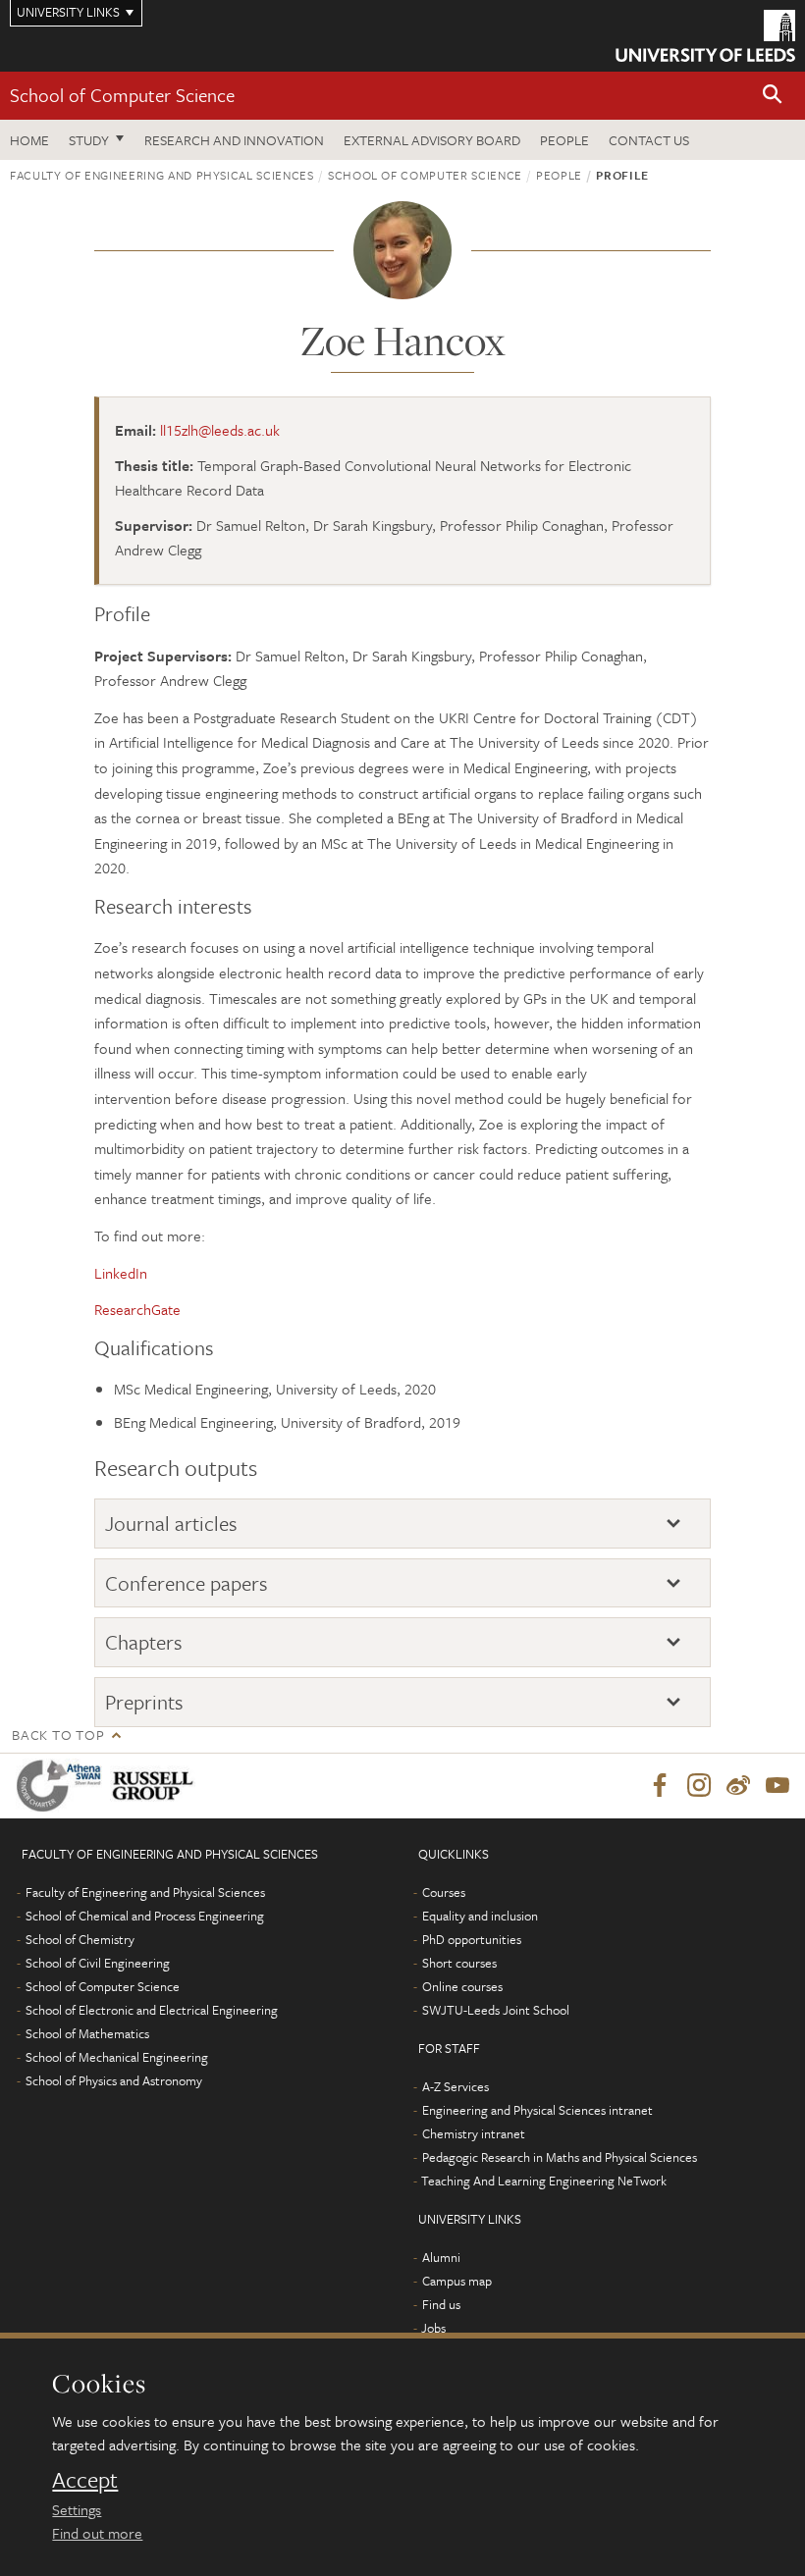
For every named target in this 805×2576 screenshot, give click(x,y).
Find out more (97, 2533)
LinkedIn (121, 1273)
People (564, 140)
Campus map (457, 2281)
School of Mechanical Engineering (117, 2057)
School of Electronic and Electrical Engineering (152, 2010)
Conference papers (187, 1583)
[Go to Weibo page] (738, 1786)
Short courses (459, 1963)
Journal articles (171, 1524)
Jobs (433, 2328)
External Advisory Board (432, 140)
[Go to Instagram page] (699, 1786)
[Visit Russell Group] (157, 1786)
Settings (77, 2509)
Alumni (441, 2257)
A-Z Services (456, 2086)
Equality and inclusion (480, 1916)
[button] (773, 96)
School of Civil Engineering (98, 1963)
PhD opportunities (472, 1939)
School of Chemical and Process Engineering (145, 1916)
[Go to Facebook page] (660, 1786)
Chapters (144, 1642)
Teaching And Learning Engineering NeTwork (544, 2181)
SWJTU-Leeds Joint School (496, 2010)
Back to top (58, 1735)
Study (89, 140)
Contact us (649, 140)
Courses (444, 1892)
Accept (85, 2480)
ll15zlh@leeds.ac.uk (220, 430)
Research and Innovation (234, 140)
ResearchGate (137, 1309)
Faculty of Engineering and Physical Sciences (162, 175)
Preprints (144, 1702)
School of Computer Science (122, 95)
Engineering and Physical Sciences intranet (537, 2110)
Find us (441, 2304)
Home (29, 140)
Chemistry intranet (474, 2133)
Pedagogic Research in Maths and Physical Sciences (560, 2157)
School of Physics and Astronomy (114, 2080)
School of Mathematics (87, 2033)
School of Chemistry (80, 1939)
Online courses (462, 1986)
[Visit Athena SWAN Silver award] (63, 1786)
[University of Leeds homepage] (705, 36)
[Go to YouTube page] (778, 1786)
